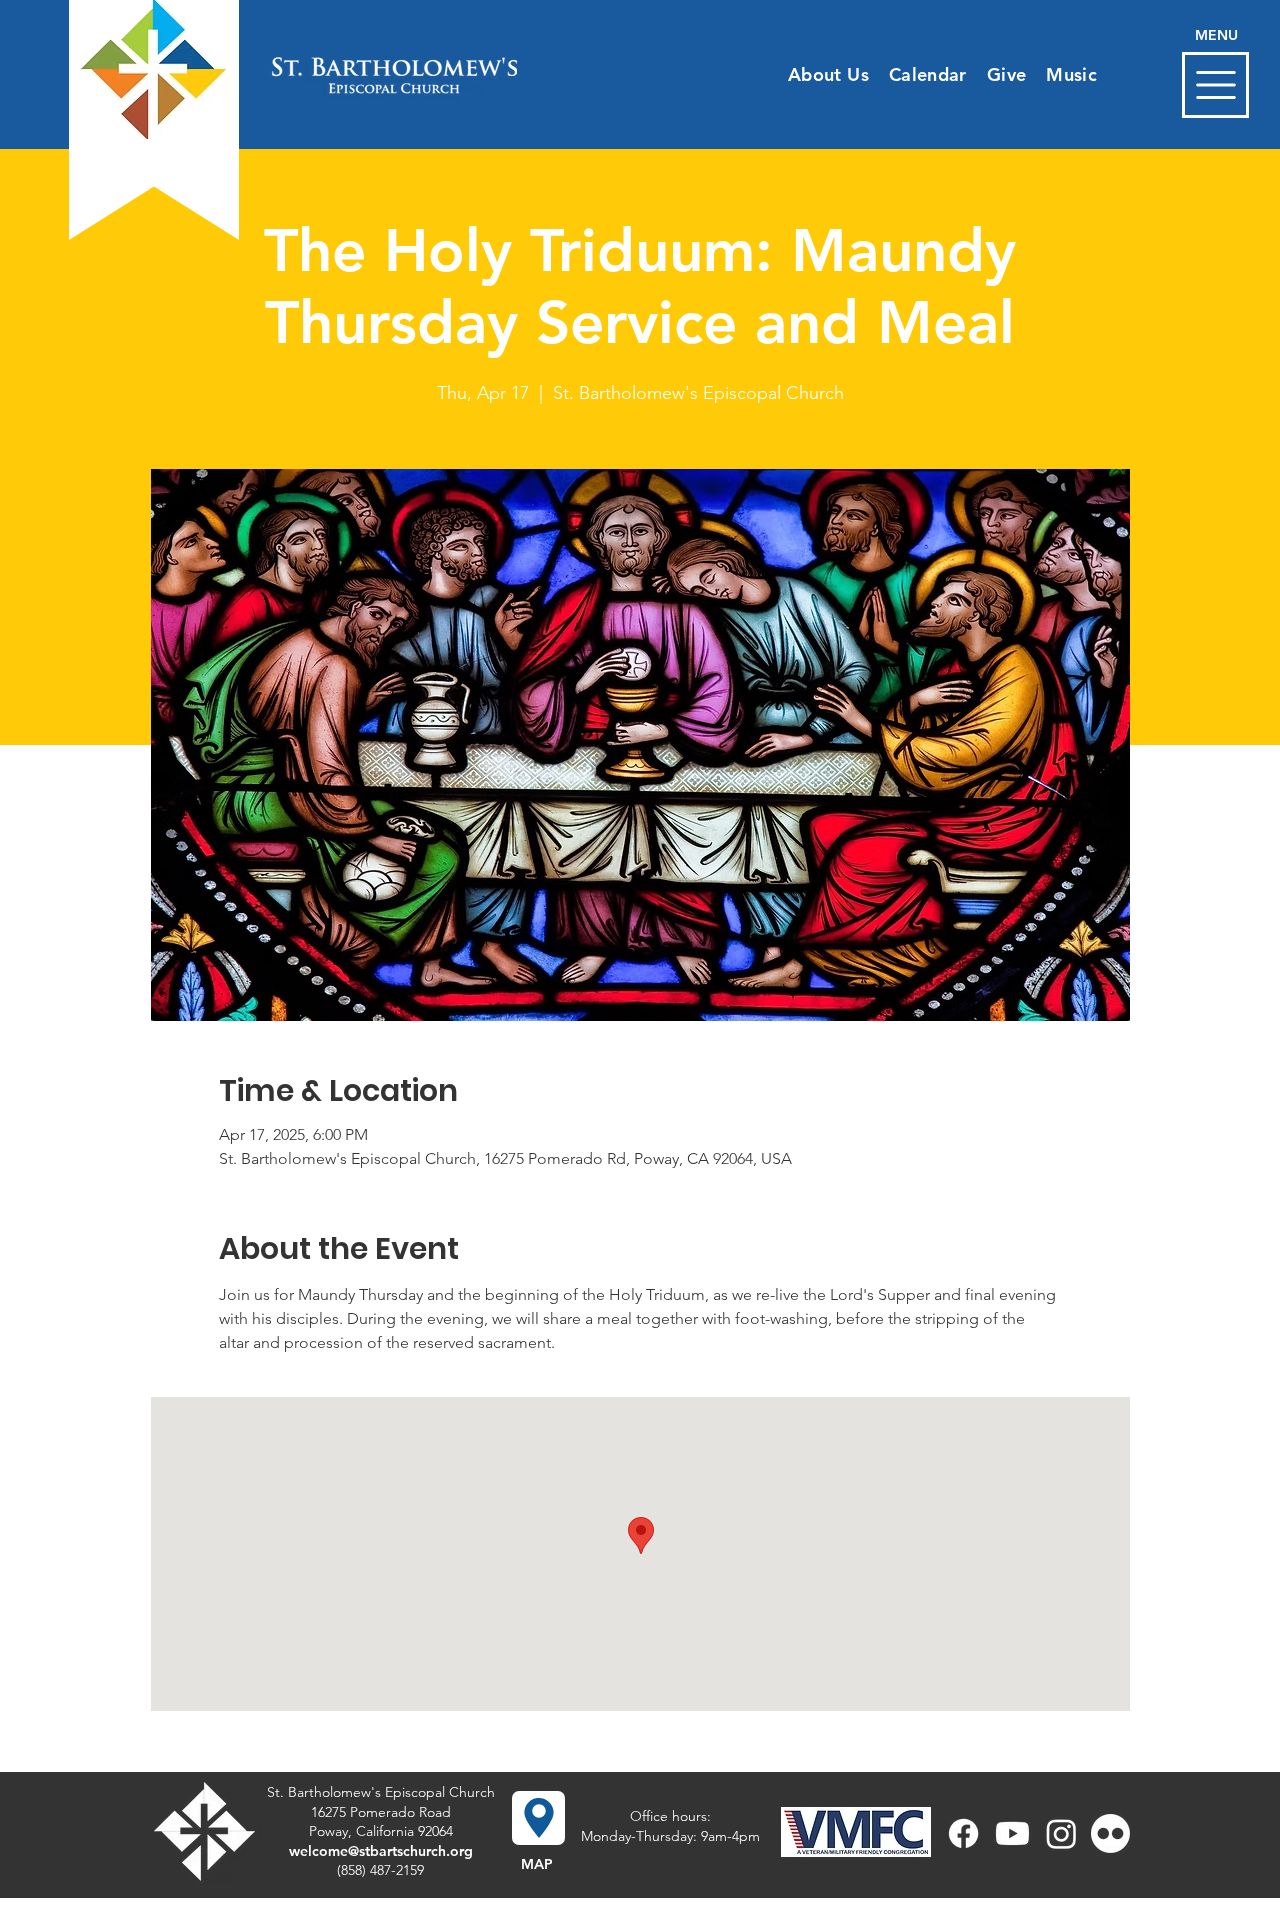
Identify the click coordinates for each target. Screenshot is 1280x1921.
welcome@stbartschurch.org (381, 1851)
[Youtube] (1012, 1833)
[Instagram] (1061, 1833)
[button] (1215, 85)
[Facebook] (963, 1833)
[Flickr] (1110, 1833)
